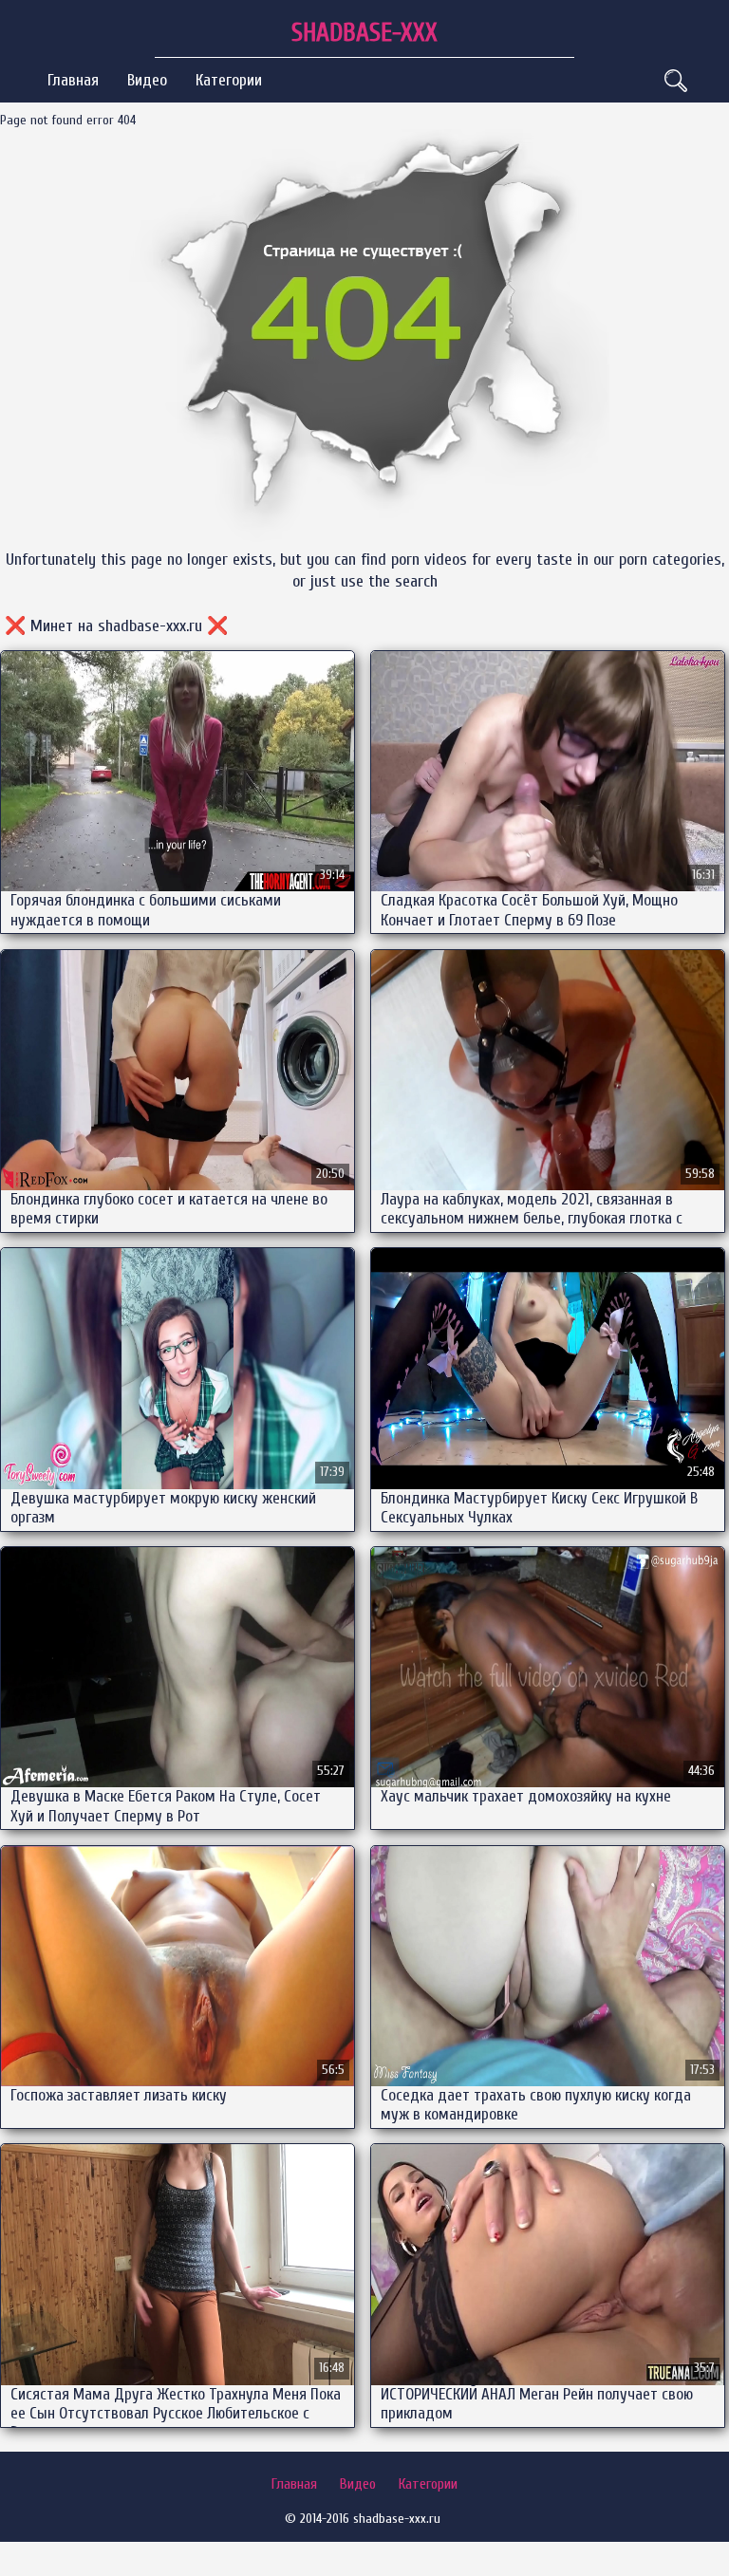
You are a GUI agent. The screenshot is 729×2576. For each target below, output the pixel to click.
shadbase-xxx (364, 33)
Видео (147, 80)
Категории (229, 80)
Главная (73, 80)
